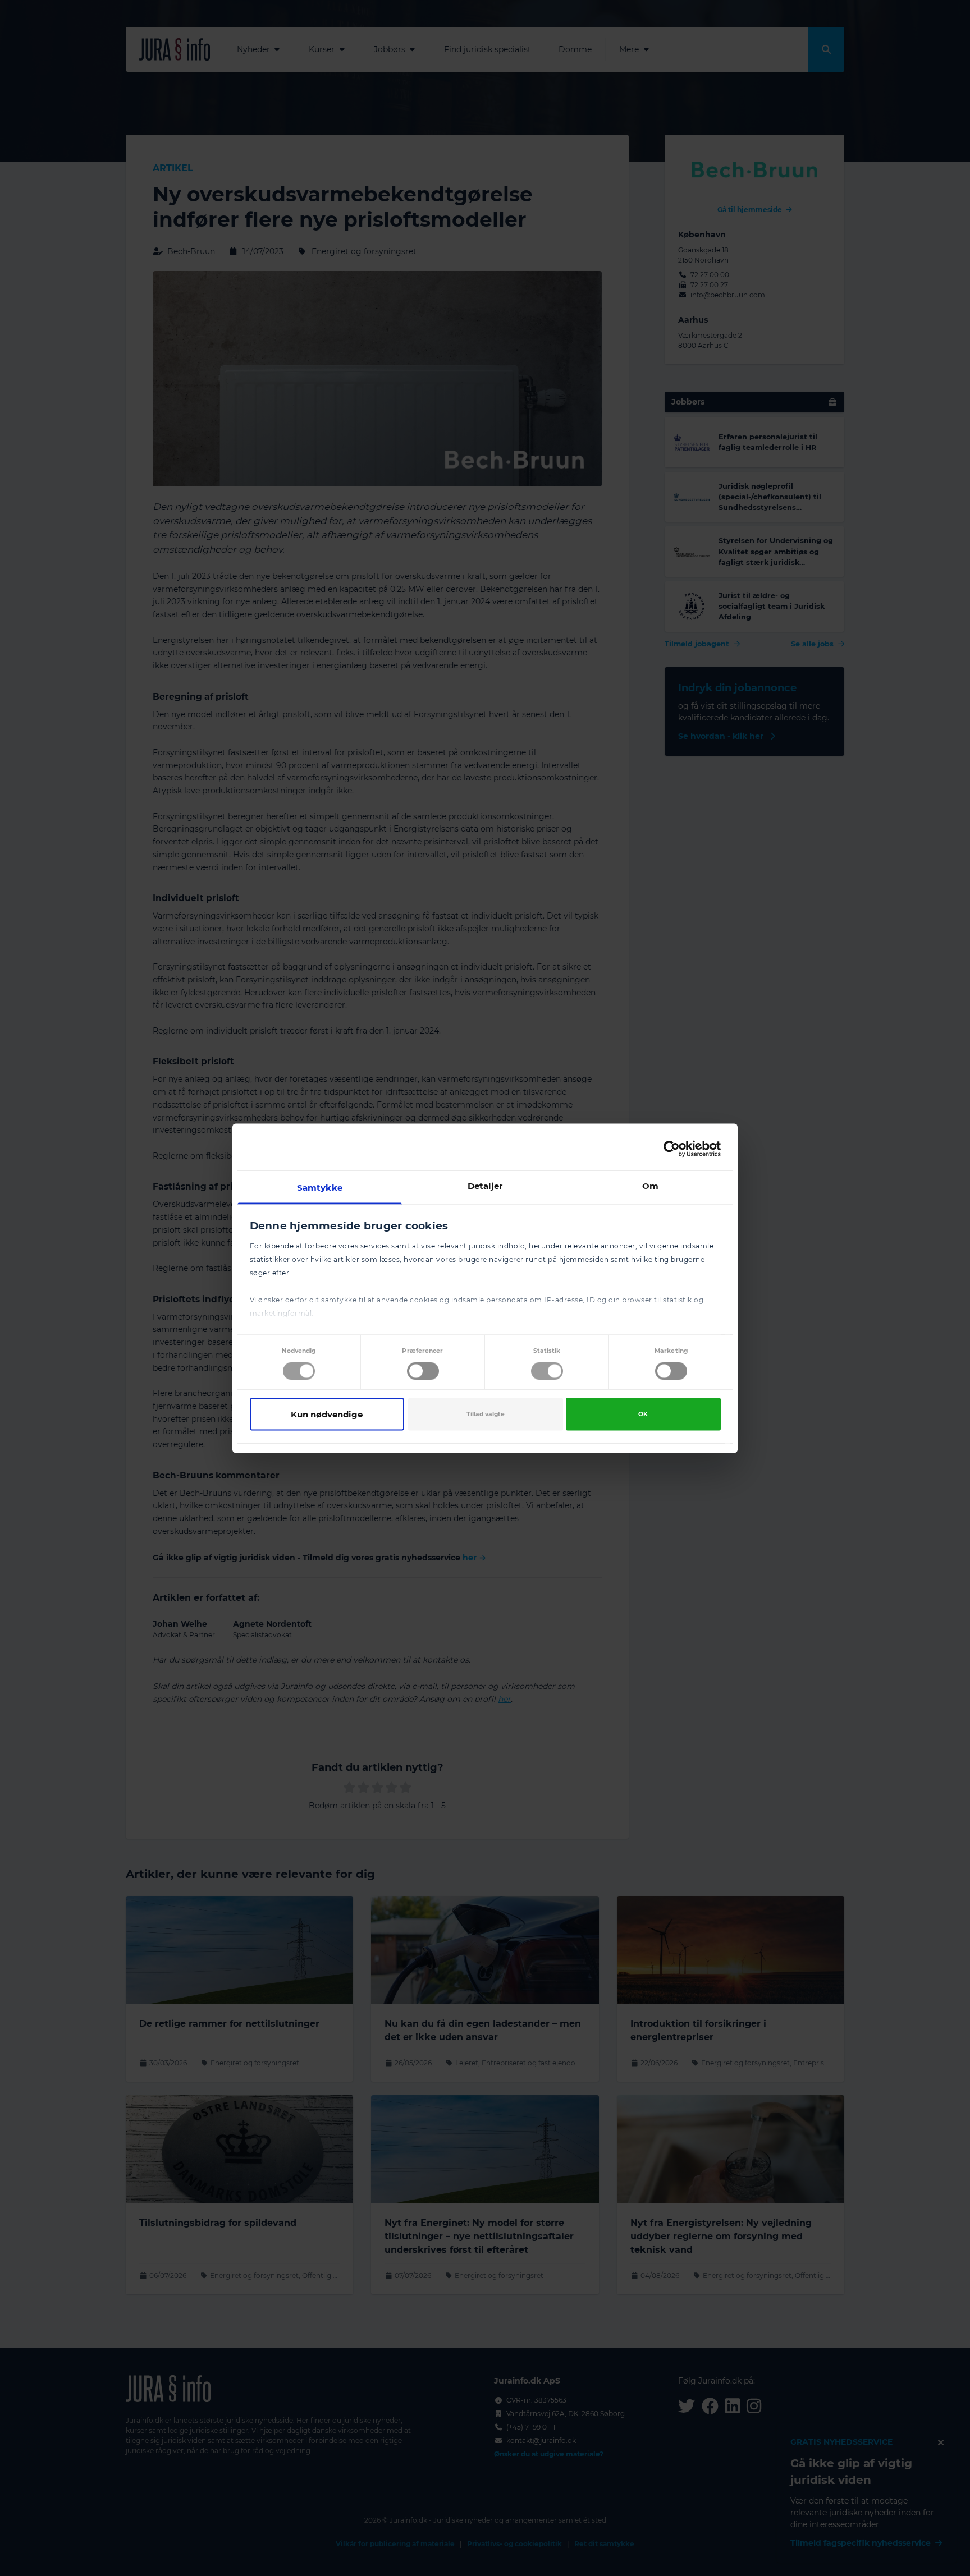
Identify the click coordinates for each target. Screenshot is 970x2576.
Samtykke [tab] (320, 1187)
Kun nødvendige (327, 1414)
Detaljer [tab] (485, 1185)
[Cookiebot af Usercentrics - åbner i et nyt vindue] (672, 1149)
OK (643, 1414)
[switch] (423, 1371)
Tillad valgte (486, 1414)
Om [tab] (650, 1185)
